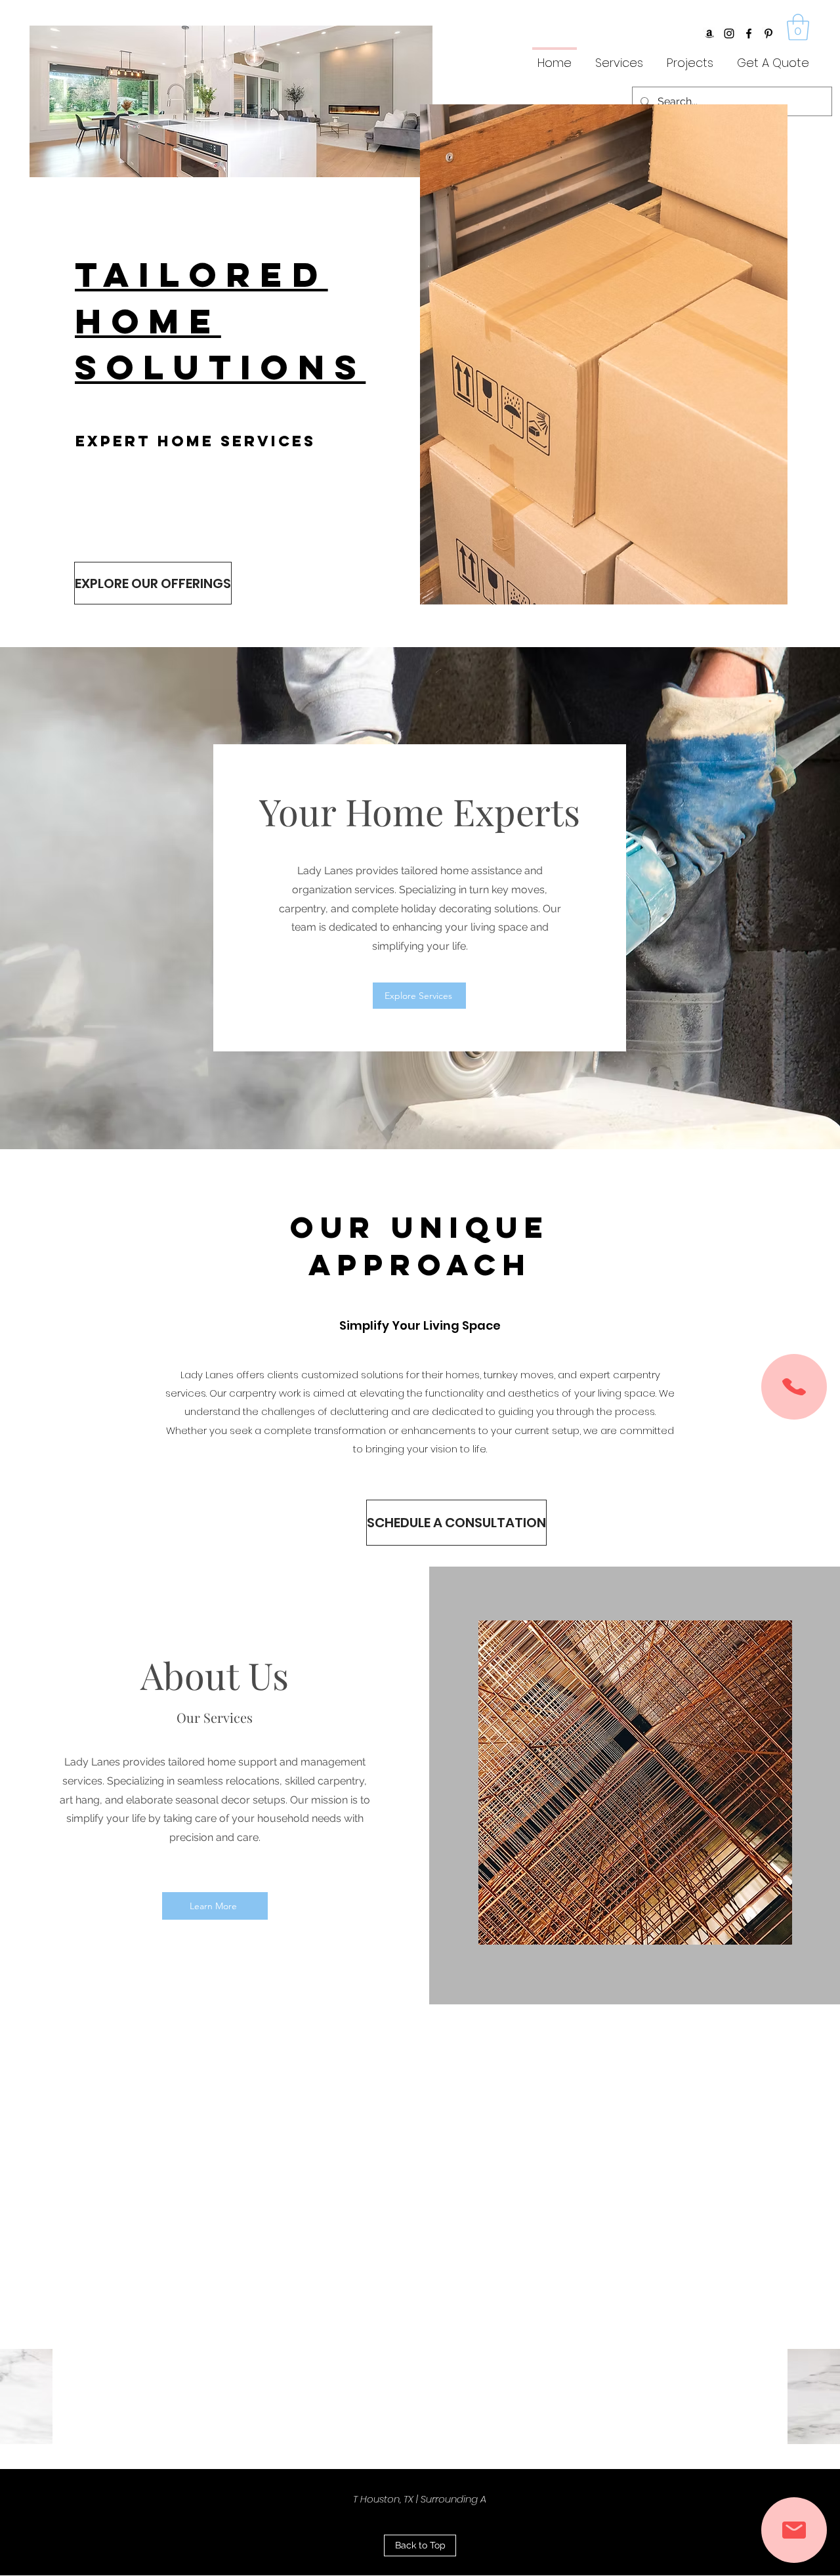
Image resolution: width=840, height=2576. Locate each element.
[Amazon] (709, 33)
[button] (798, 27)
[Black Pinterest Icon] (768, 33)
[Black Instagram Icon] (729, 33)
